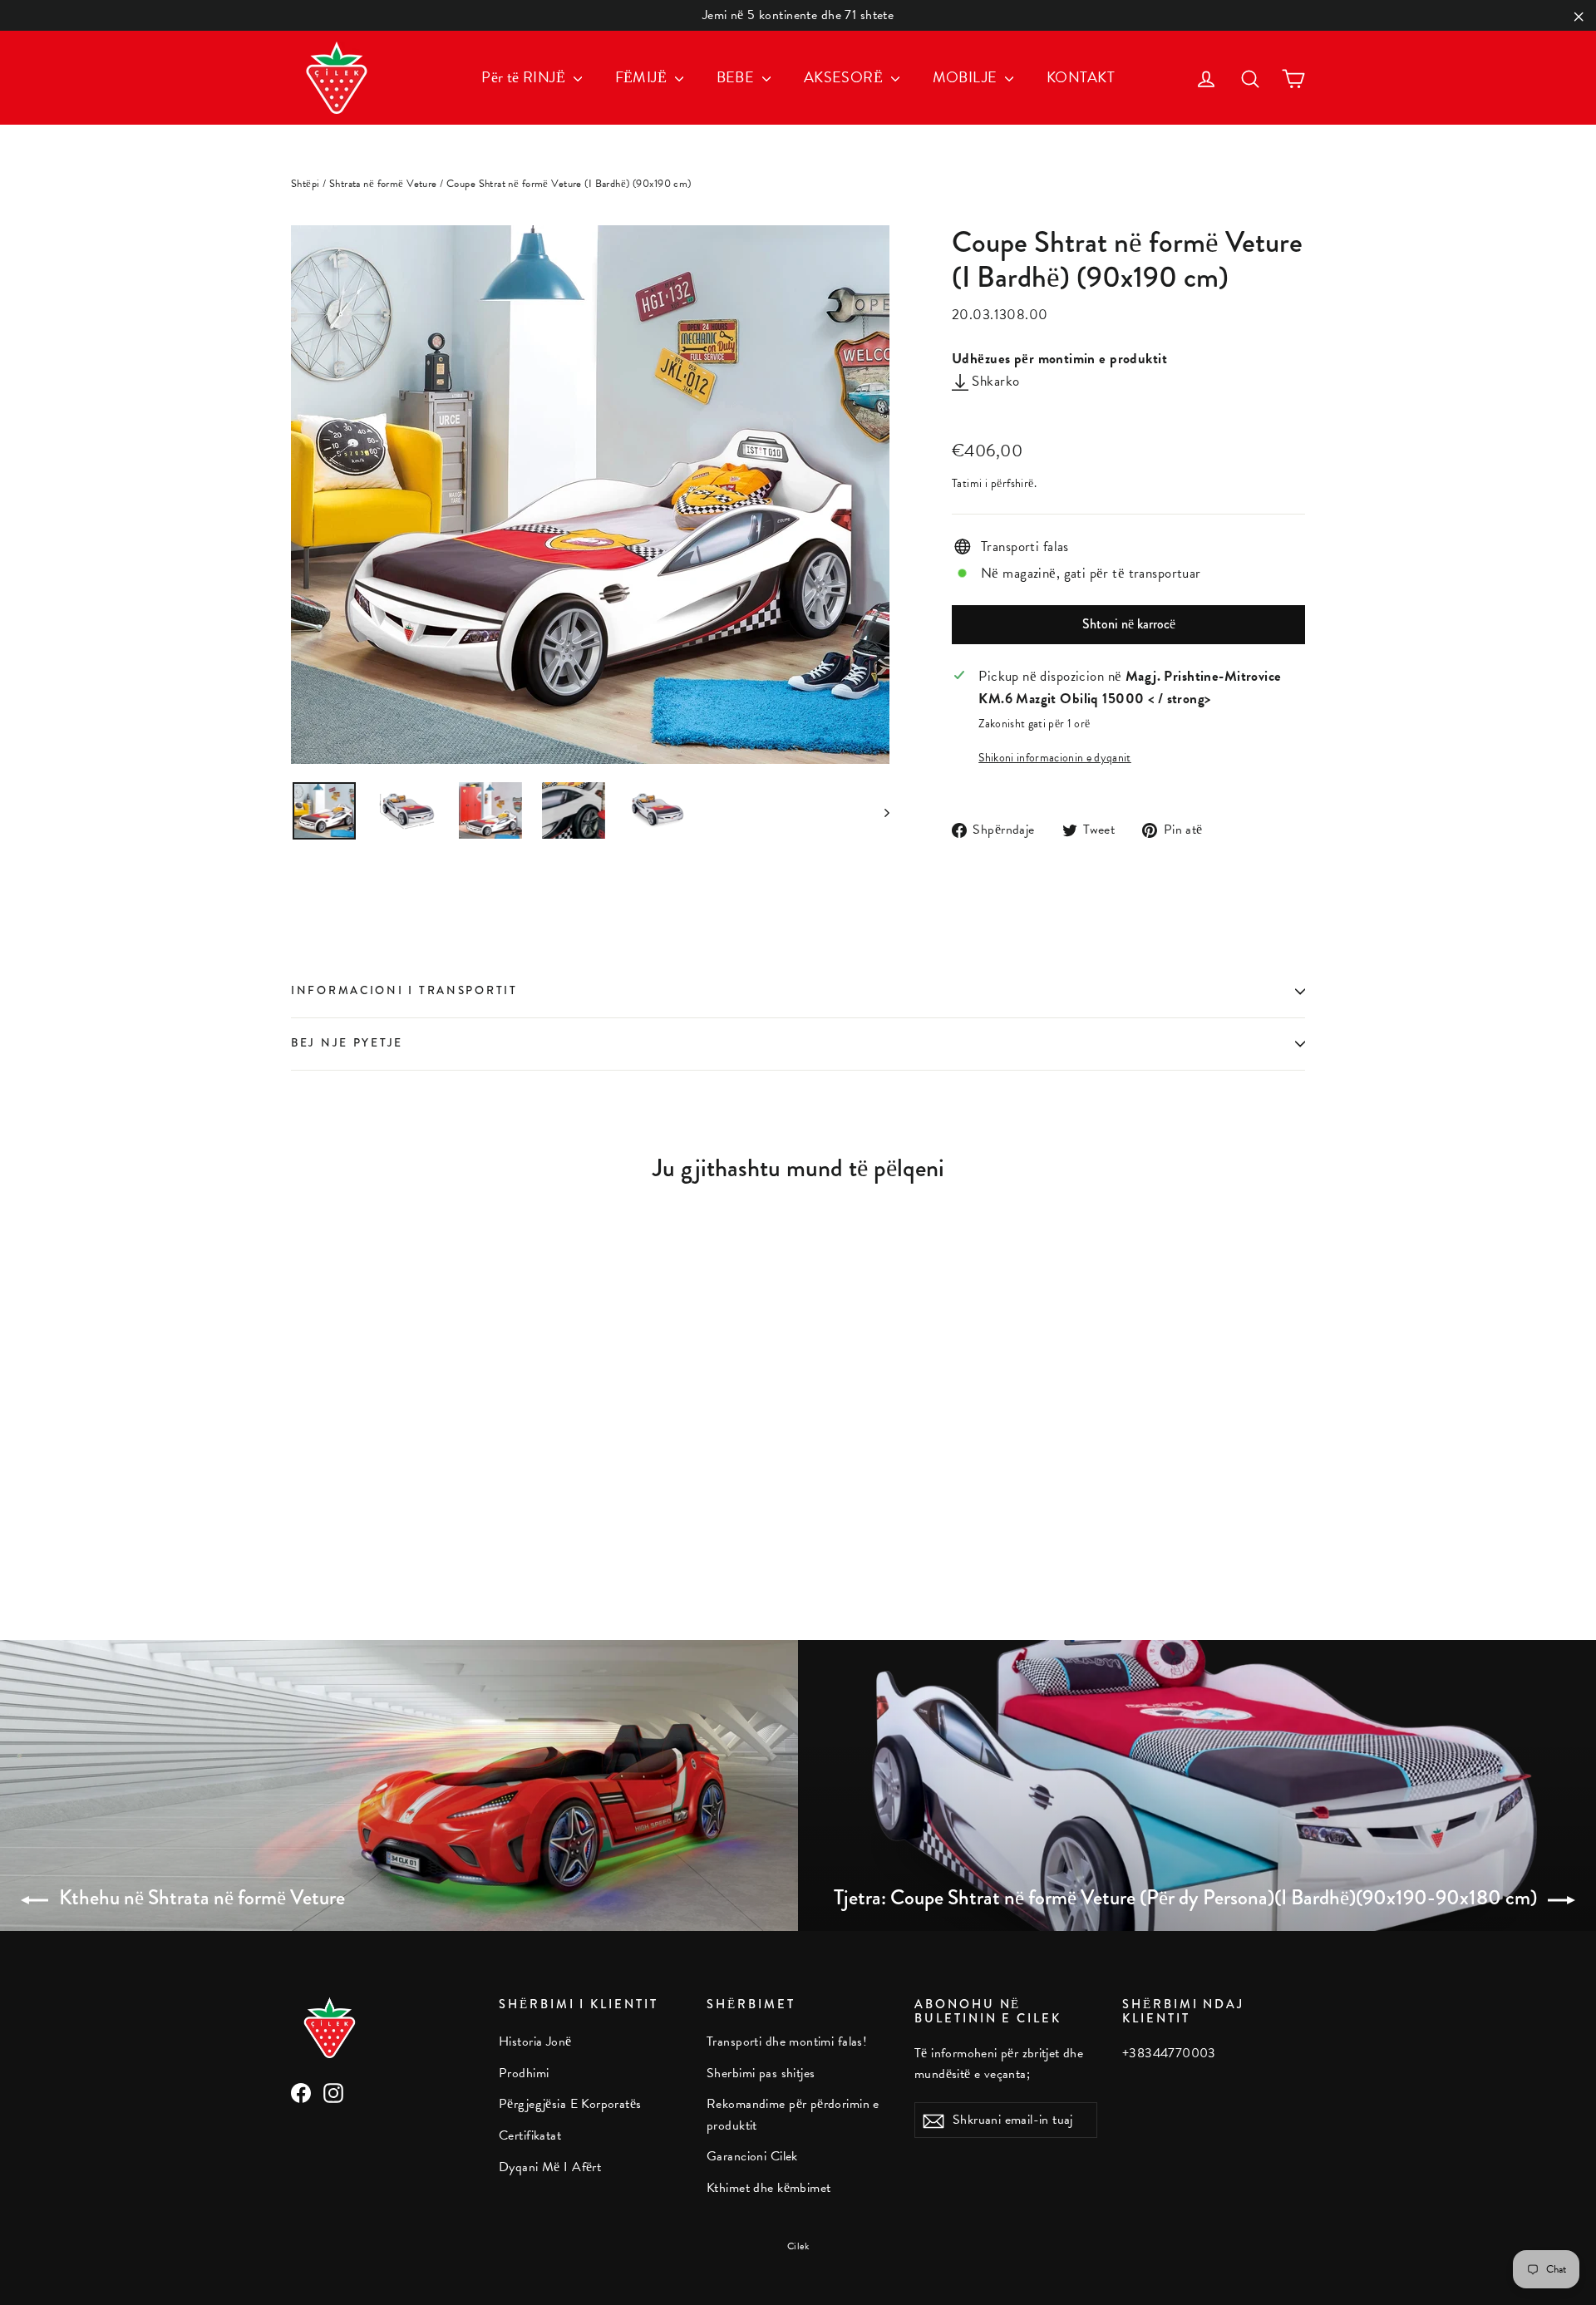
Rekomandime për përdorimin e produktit (793, 2114)
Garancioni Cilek (752, 2156)
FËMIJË (643, 77)
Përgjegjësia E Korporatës (570, 2104)
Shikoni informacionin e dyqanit (1055, 758)
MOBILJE (967, 77)
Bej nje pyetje (347, 1043)
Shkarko (994, 381)
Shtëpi (305, 184)
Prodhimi (524, 2073)
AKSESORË (845, 77)
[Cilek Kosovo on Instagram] (333, 2091)
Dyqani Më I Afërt (550, 2167)
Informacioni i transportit (404, 990)
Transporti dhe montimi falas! (787, 2042)
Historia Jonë (535, 2042)
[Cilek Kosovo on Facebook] (301, 2091)
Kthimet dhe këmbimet (769, 2188)
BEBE (737, 77)
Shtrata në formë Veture (383, 184)
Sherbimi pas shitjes (761, 2073)
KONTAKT (1081, 77)
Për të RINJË (525, 77)
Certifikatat (530, 2135)
